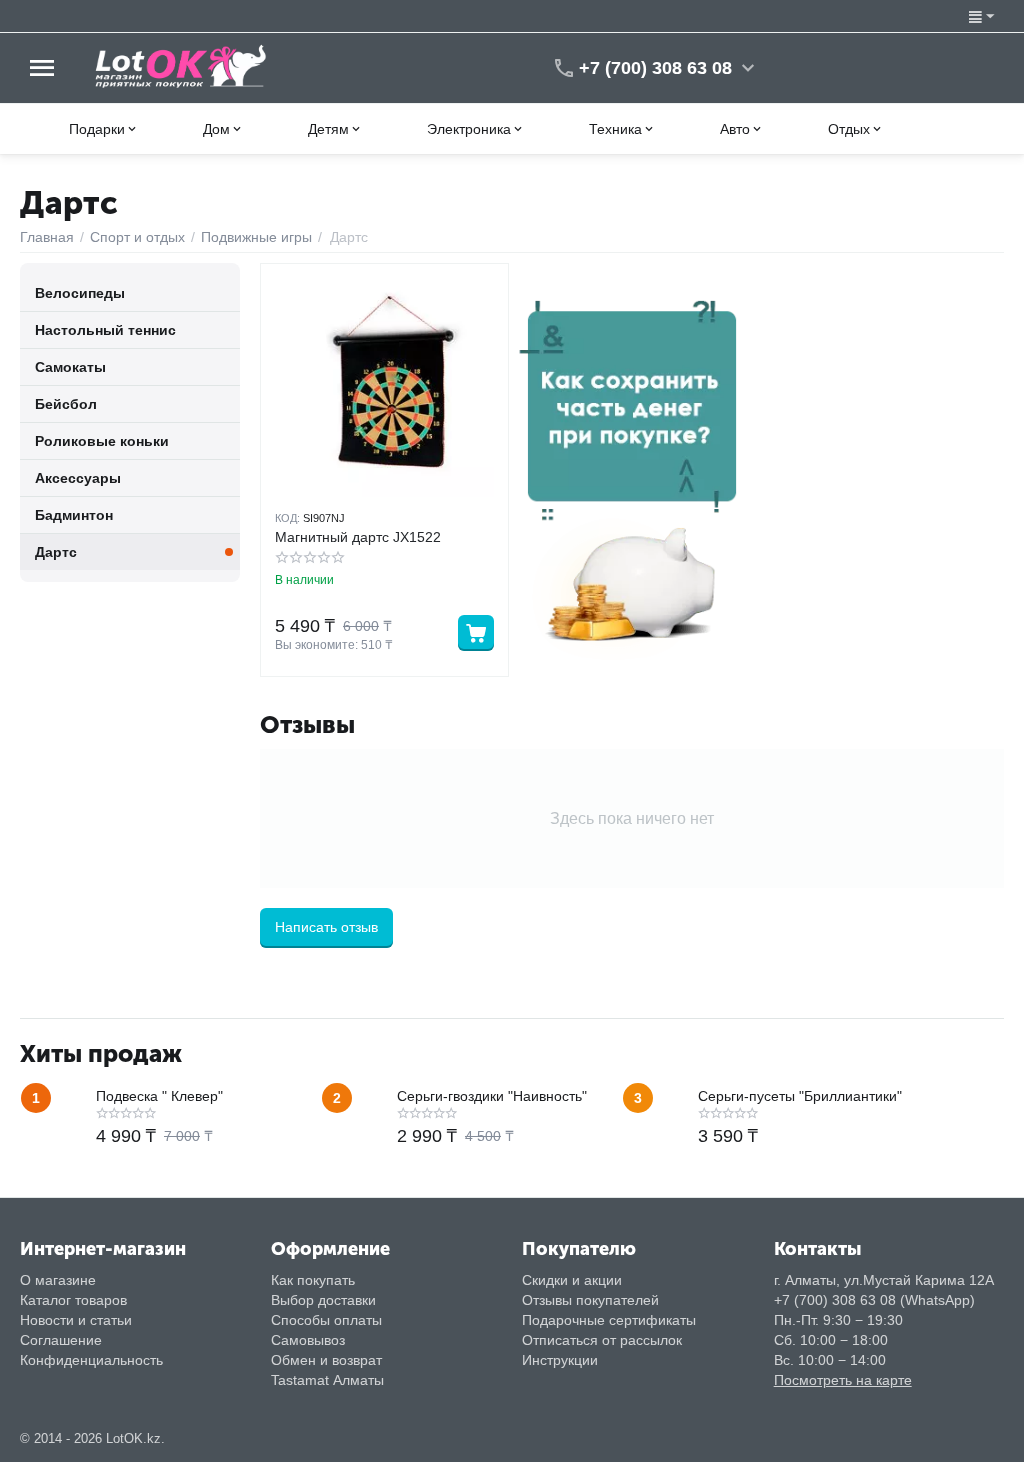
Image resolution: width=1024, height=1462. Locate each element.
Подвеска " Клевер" (159, 1096)
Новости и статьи (76, 1320)
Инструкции (560, 1360)
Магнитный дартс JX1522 (358, 537)
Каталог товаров (73, 1300)
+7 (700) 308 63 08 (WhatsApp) (874, 1300)
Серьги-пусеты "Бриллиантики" (800, 1096)
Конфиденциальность (91, 1360)
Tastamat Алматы (327, 1380)
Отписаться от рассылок (602, 1340)
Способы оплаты (326, 1320)
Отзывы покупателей (590, 1300)
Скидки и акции (572, 1280)
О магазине (58, 1280)
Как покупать (313, 1280)
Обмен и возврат (326, 1360)
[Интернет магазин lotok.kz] (181, 66)
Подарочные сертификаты (609, 1320)
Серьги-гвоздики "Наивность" (492, 1096)
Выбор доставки (323, 1300)
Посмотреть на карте (843, 1380)
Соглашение (61, 1340)
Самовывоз (308, 1340)
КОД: (287, 518)
